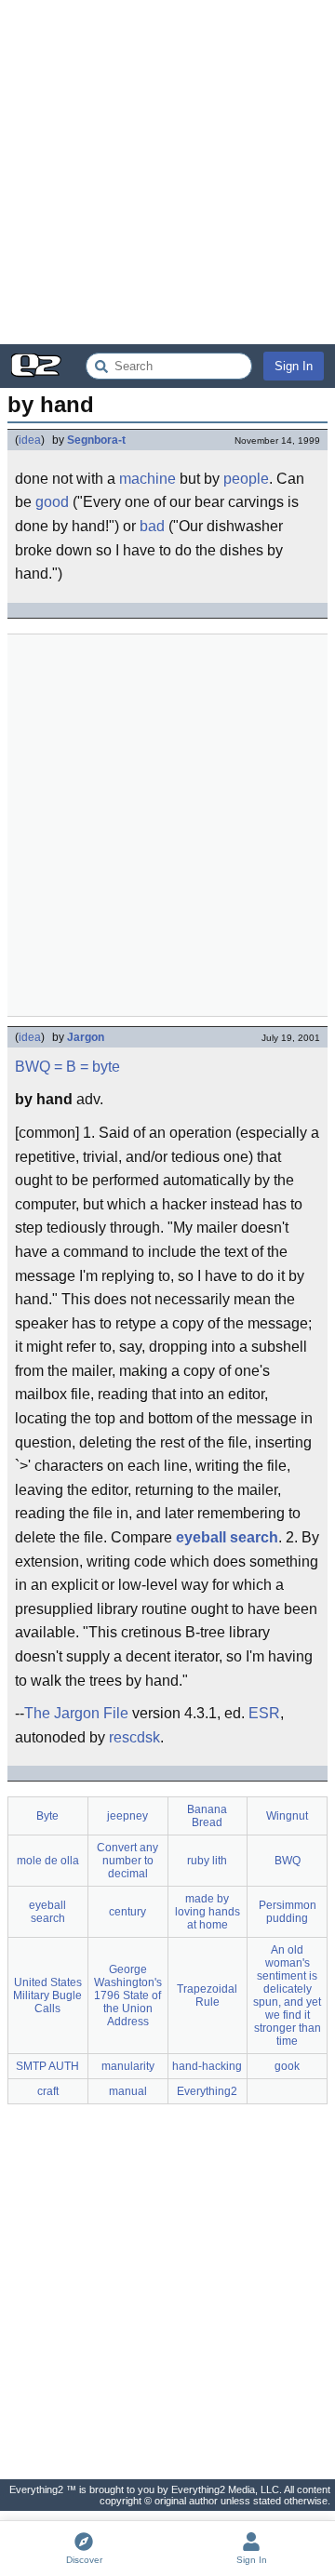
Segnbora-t (96, 440)
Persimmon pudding (288, 1912)
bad (152, 526)
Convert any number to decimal (127, 1861)
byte (106, 1067)
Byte (47, 1816)
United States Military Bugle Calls (47, 1995)
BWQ (33, 1067)
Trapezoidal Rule (207, 1995)
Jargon (86, 1037)
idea (30, 440)
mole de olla (48, 1861)
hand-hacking (207, 2066)
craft (48, 2091)
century (127, 1912)
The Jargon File (76, 1713)
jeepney (127, 1816)
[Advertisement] (167, 172)
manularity (128, 2066)
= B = (71, 1067)
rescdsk (134, 1737)
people (246, 479)
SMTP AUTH (47, 2066)
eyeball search (227, 1537)
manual (128, 2091)
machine (147, 479)
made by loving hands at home (208, 1912)
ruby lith (207, 1861)
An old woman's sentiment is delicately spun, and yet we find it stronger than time (287, 1995)
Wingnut (287, 1816)
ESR (264, 1713)
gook (287, 2066)
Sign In (294, 366)
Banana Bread (207, 1816)
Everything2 (207, 2091)
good (52, 502)
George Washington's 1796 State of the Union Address (128, 1995)
